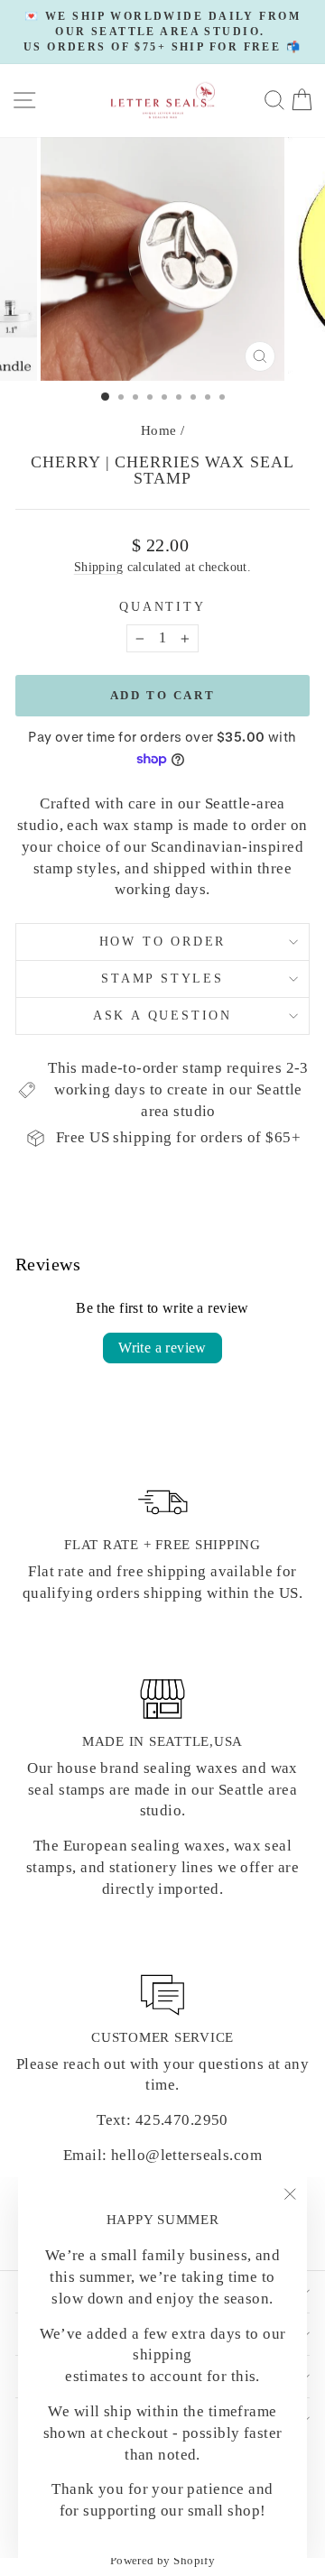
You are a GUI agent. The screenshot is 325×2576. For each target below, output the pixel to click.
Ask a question (162, 1016)
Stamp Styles (162, 979)
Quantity (162, 607)
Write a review (162, 1348)
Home (159, 430)
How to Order (163, 942)
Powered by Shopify (163, 2560)
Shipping (98, 567)
